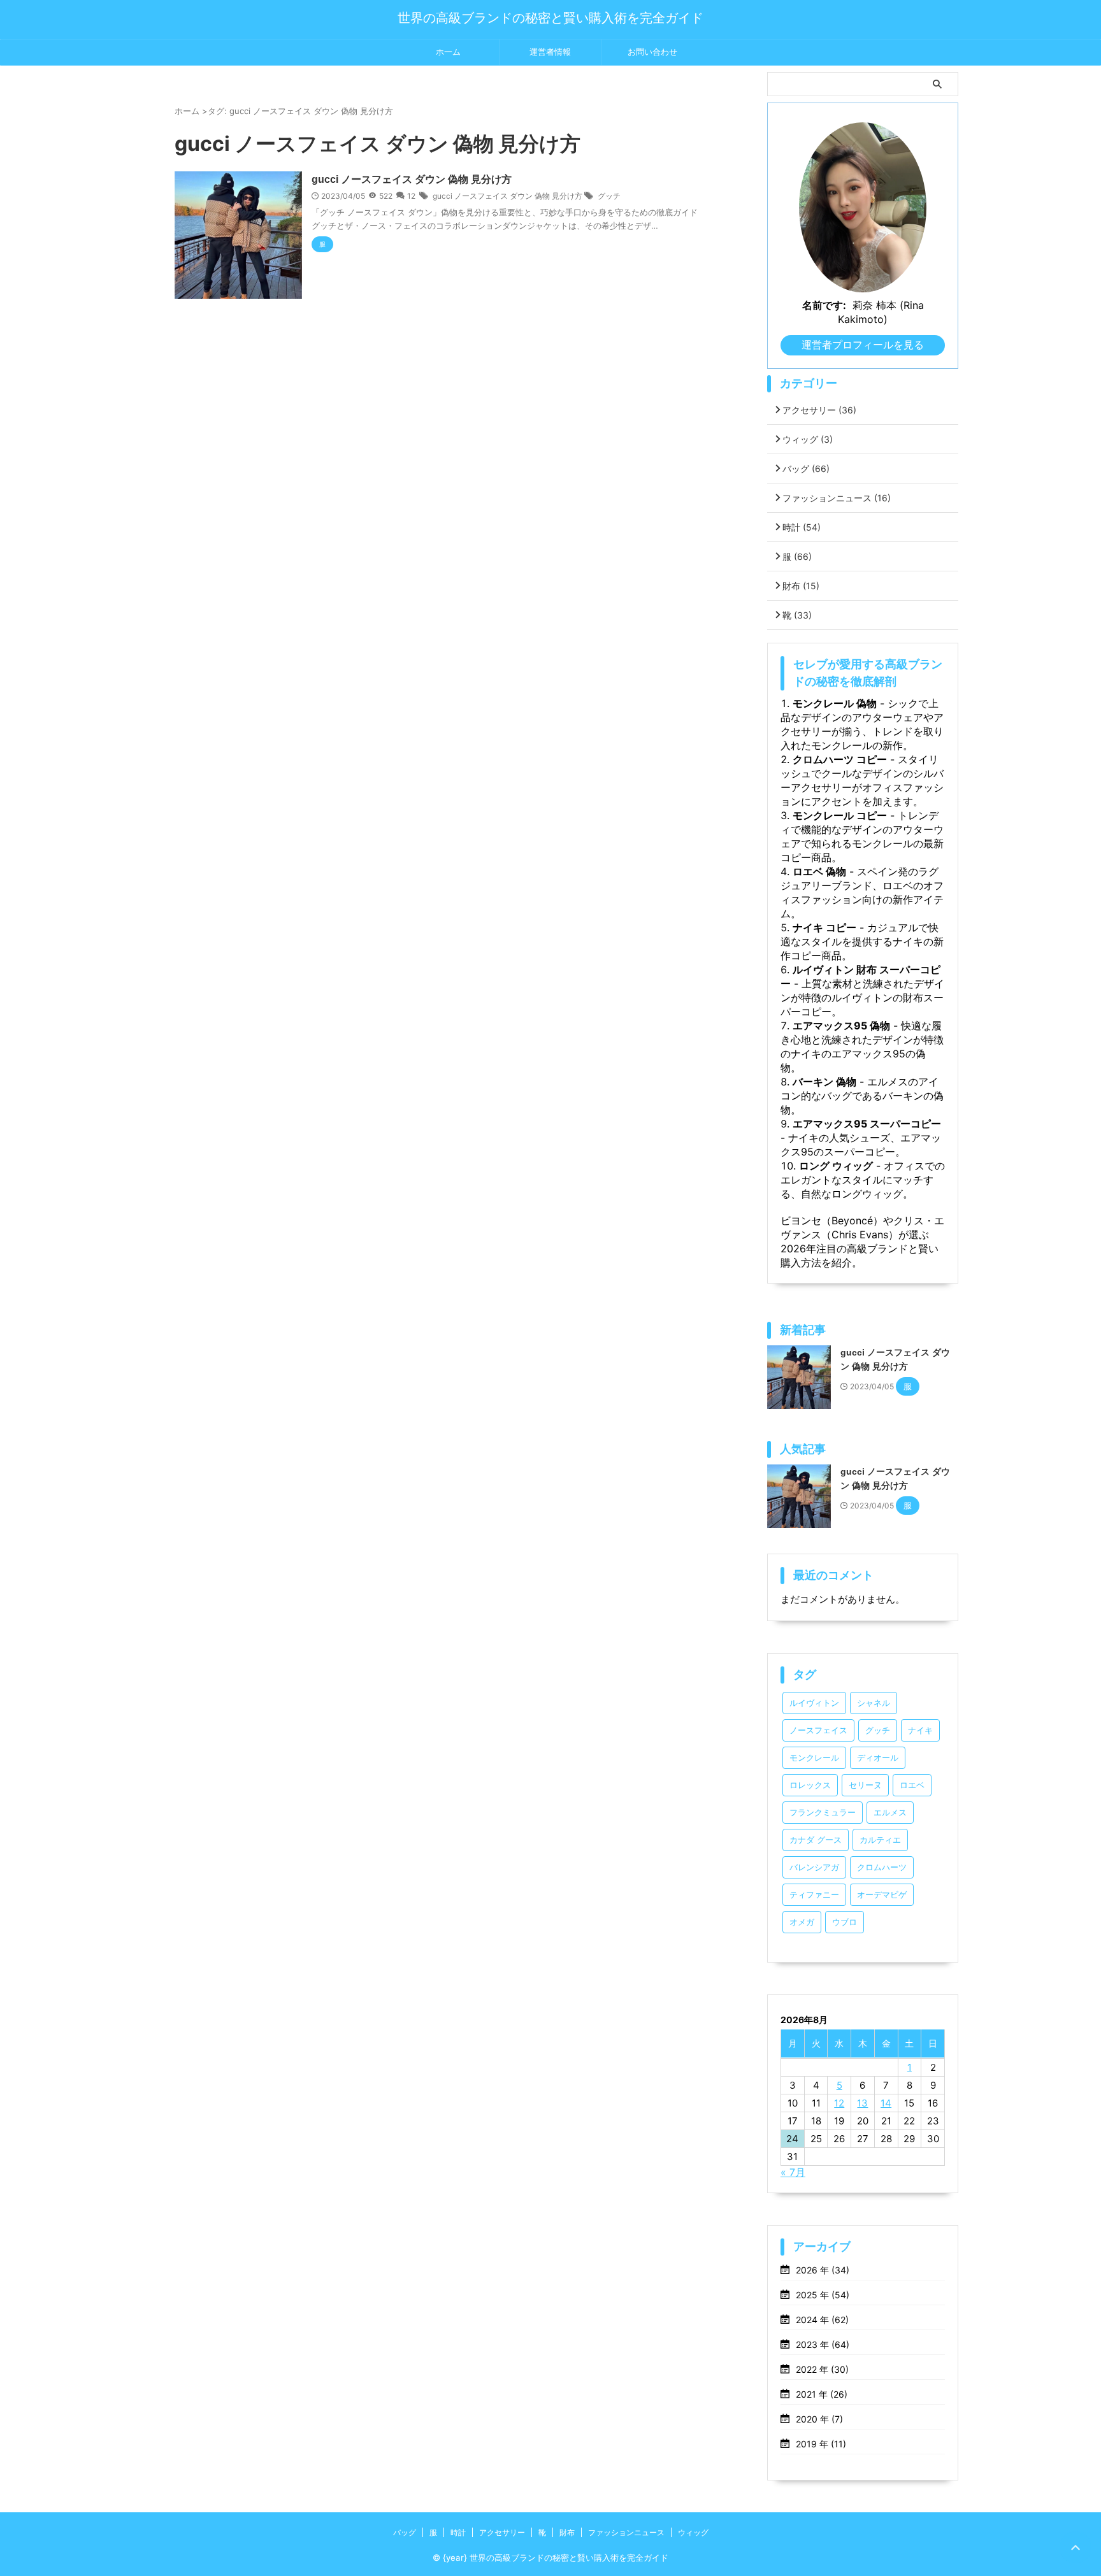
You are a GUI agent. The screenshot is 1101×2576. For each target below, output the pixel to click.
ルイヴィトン (814, 1703)
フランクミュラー (823, 1813)
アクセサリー (819, 410)
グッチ (609, 196)
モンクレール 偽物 (835, 703)
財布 (801, 586)
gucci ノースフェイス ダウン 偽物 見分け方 (412, 179)
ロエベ (912, 1785)
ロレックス (810, 1785)
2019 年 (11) (821, 2444)
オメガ (802, 1922)
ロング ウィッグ (836, 1166)
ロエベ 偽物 (819, 871)
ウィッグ (808, 439)
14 (886, 2103)
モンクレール (814, 1758)
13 (862, 2103)
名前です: (824, 305)
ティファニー (814, 1895)
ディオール (878, 1758)
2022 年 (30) (822, 2369)
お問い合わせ (652, 52)
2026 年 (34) (823, 2270)
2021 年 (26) (822, 2394)
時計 (802, 527)
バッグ (806, 469)
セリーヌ (865, 1785)
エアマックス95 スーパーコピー (867, 1124)
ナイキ (920, 1730)
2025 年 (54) (823, 2295)
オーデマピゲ (882, 1895)
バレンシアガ (814, 1867)
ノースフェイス (818, 1730)
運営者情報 (550, 52)
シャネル (874, 1703)
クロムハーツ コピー (840, 759)
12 (411, 196)
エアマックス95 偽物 (841, 1026)
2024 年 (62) (822, 2320)
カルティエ (880, 1840)
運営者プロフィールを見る (863, 345)
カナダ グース (816, 1840)
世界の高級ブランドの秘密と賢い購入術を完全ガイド (550, 18)
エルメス (890, 1813)
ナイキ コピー (824, 927)
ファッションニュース (837, 498)
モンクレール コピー (840, 815)
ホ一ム (448, 52)
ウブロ (845, 1922)
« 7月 (793, 2172)
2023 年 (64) (823, 2344)
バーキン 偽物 (824, 1082)
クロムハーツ (882, 1867)
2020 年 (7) (819, 2419)
